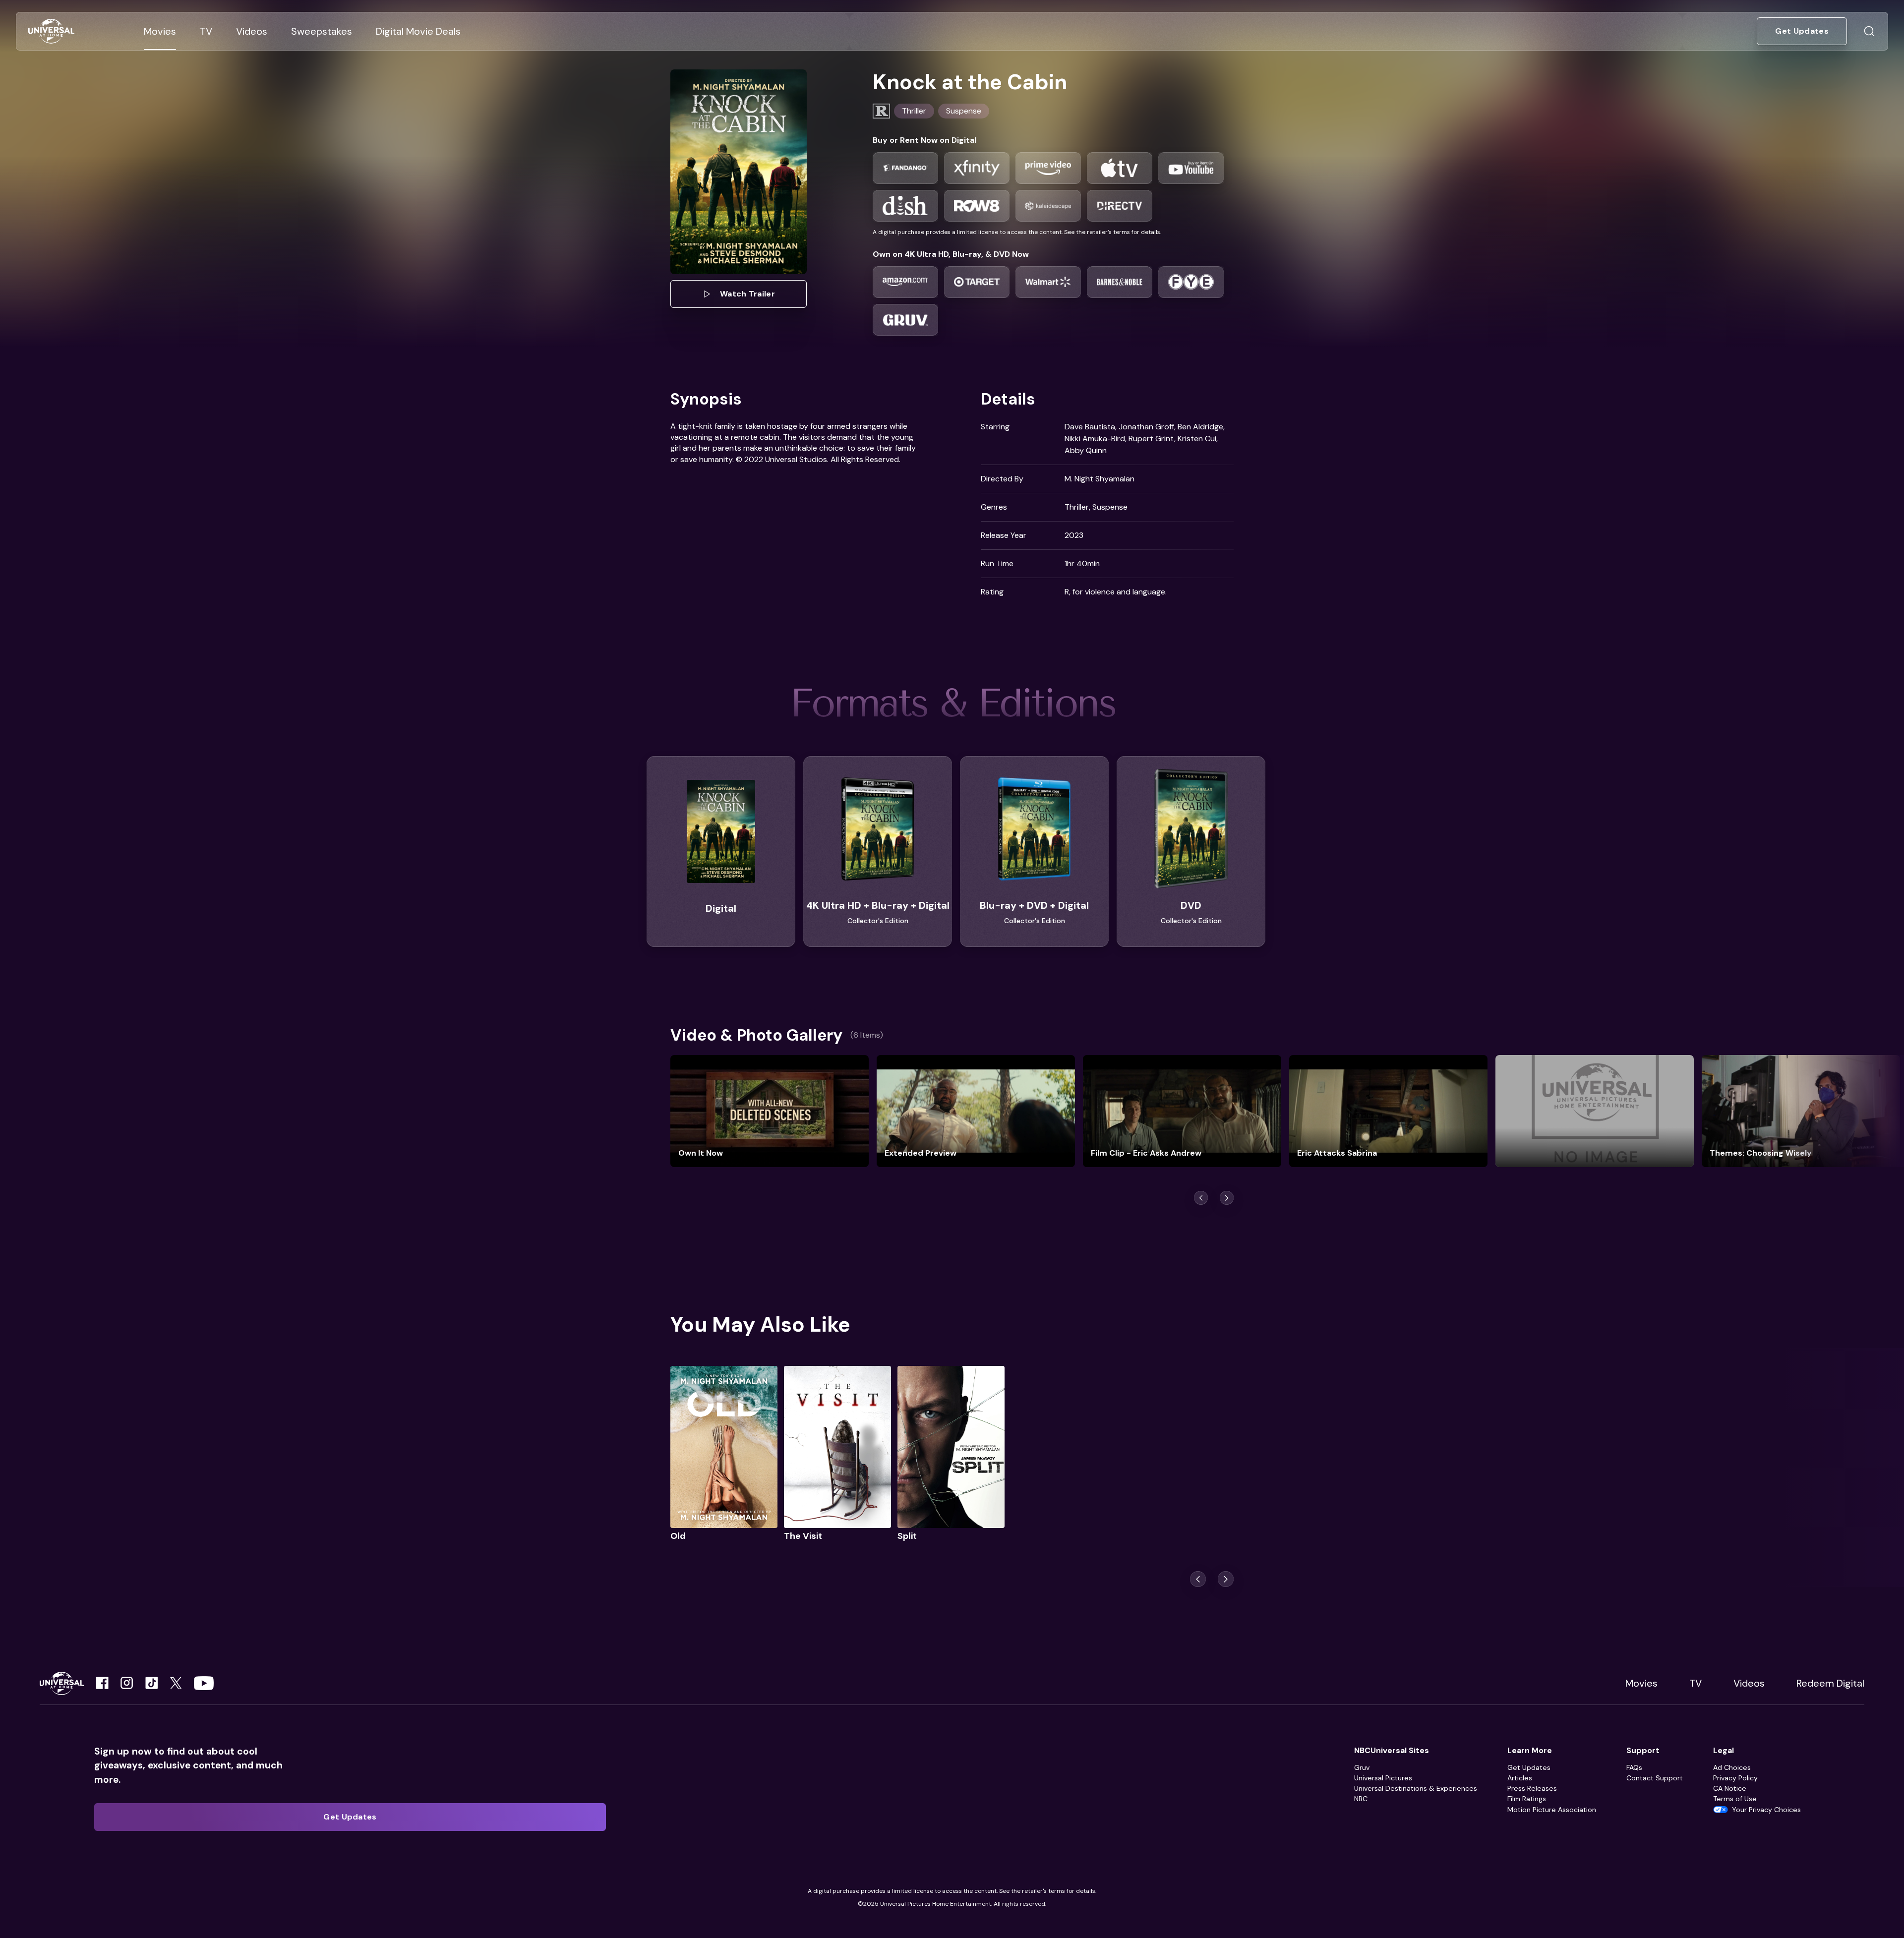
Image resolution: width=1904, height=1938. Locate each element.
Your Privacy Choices (1766, 1810)
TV (1696, 1683)
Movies (1641, 1683)
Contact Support (1655, 1778)
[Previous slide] (1198, 1579)
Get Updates (1529, 1767)
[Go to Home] (51, 31)
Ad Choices (1732, 1767)
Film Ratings (1527, 1799)
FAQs (1634, 1767)
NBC (1361, 1799)
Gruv (1362, 1767)
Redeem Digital (1830, 1683)
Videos (1749, 1683)
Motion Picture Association (1552, 1810)
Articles (1520, 1778)
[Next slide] (1226, 1579)
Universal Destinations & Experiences (1416, 1788)
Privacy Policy (1735, 1778)
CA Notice (1730, 1788)
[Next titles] (1227, 1198)
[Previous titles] (1201, 1198)
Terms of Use (1735, 1799)
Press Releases (1532, 1788)
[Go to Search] (1869, 31)
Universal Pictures (1383, 1778)
